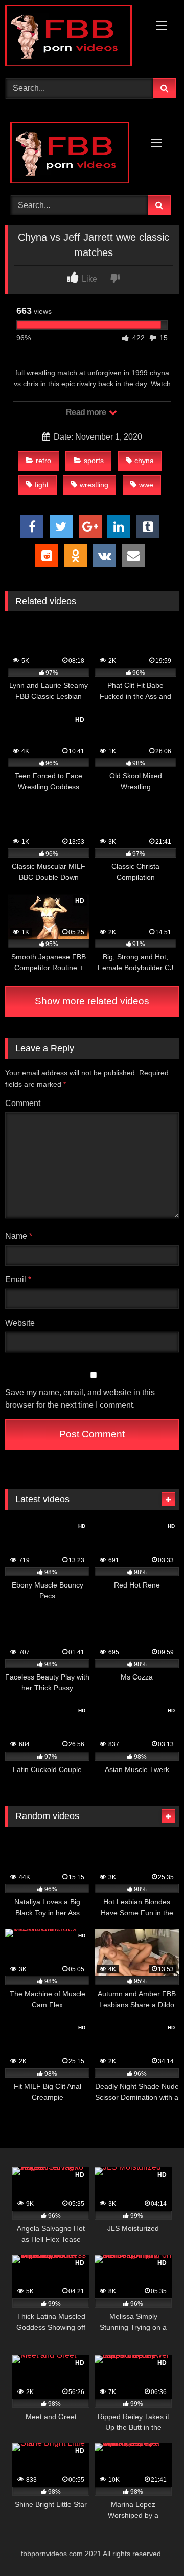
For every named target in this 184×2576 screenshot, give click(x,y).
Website (20, 1323)
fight (42, 485)
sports (94, 461)
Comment (23, 1103)
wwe (146, 485)
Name (19, 1236)
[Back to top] (152, 2546)
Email (18, 1280)
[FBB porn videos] (75, 38)
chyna (144, 461)
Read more (87, 412)
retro (43, 461)
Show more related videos (92, 1001)
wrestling (94, 485)
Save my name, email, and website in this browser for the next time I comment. (80, 1399)
